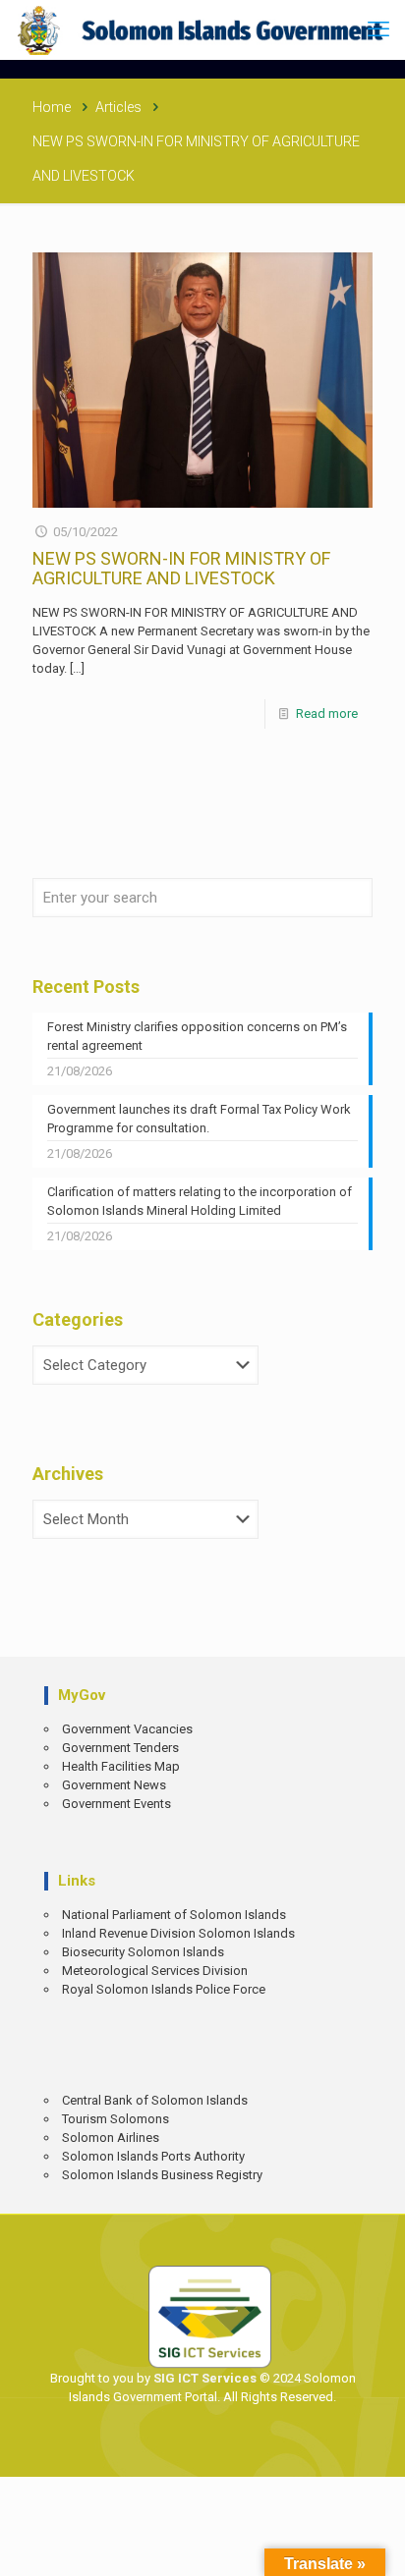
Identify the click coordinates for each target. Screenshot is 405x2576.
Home (52, 107)
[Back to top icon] (376, 2547)
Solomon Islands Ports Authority (153, 2156)
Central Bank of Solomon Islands (155, 2100)
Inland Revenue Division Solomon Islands (178, 1933)
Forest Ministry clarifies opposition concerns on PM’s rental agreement (197, 1036)
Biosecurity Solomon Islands (143, 1952)
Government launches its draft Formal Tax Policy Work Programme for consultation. (199, 1119)
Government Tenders (120, 1748)
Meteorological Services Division (155, 1971)
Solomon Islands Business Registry (162, 2175)
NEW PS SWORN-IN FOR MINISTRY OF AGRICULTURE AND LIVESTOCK (181, 568)
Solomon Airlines (111, 2138)
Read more (327, 713)
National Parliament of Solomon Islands (174, 1915)
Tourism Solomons (116, 2119)
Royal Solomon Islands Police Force (164, 1989)
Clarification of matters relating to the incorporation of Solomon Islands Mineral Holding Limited (200, 1201)
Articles (118, 107)
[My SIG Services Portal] (202, 29)
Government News (114, 1785)
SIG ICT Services (203, 2378)
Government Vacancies (127, 1729)
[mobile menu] (378, 29)
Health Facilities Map (121, 1766)
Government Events (116, 1804)
